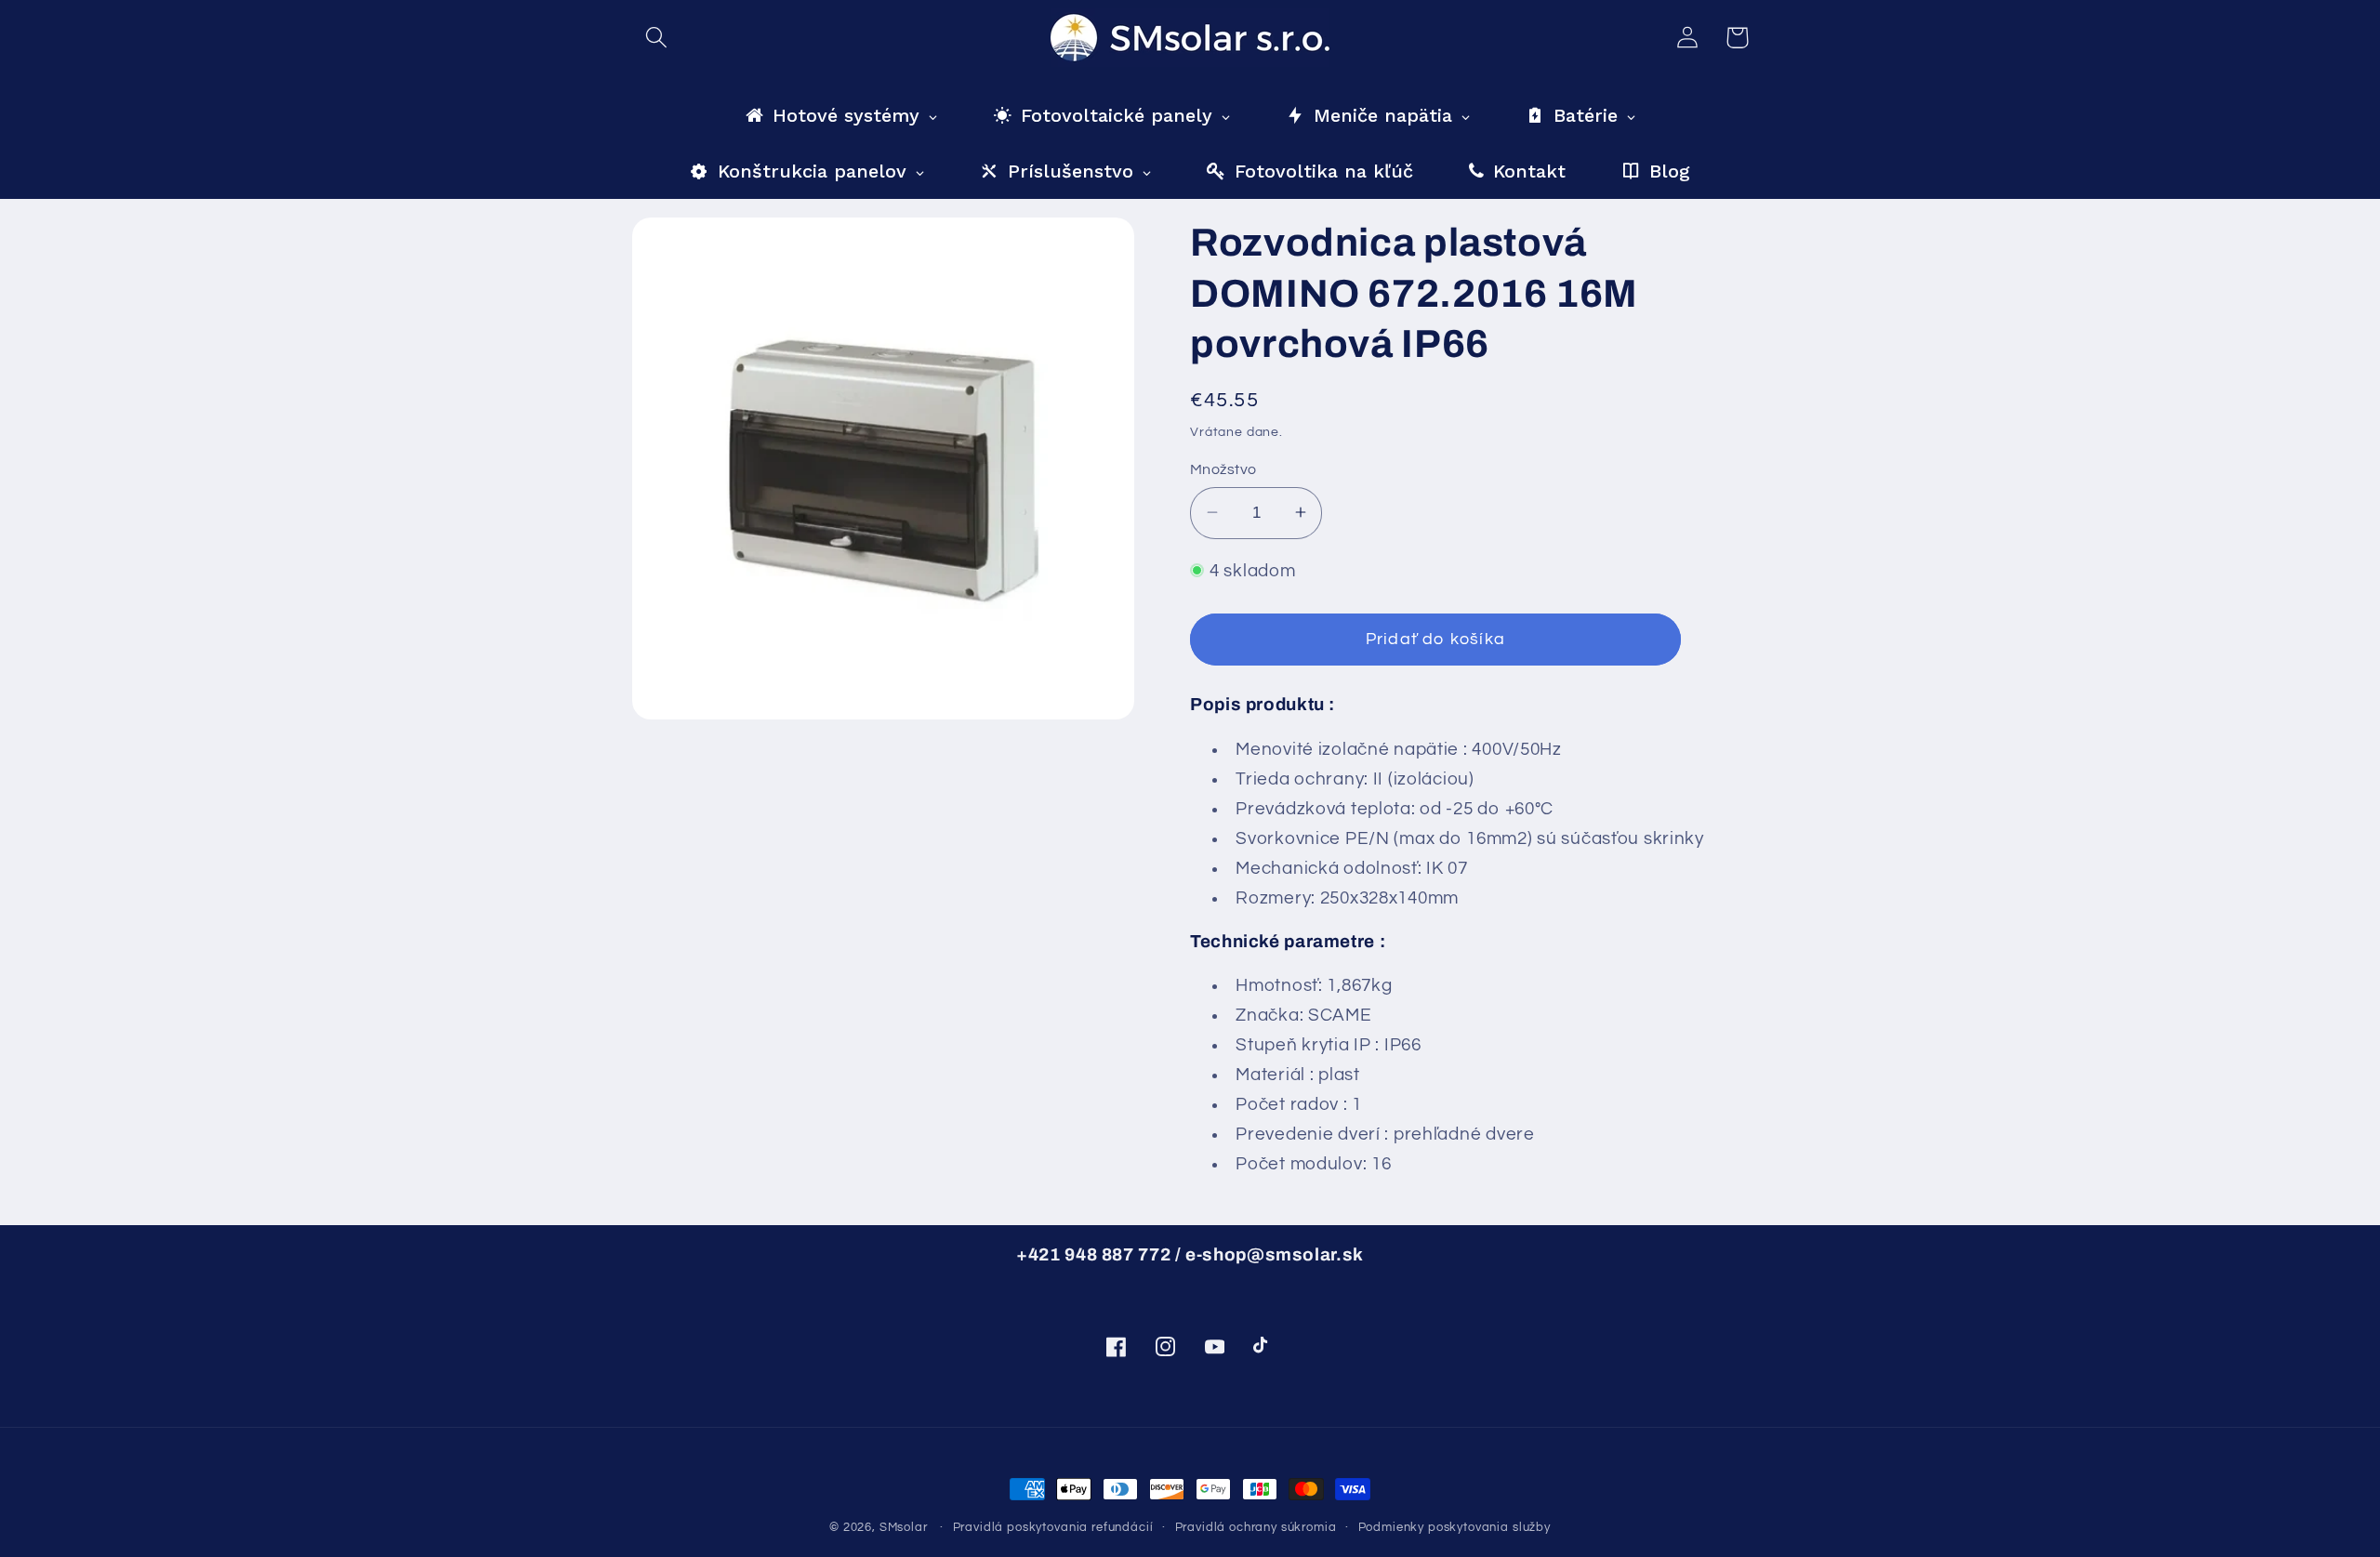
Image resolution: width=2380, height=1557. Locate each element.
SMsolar (904, 1527)
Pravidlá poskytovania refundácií (1053, 1527)
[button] (657, 38)
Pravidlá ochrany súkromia (1256, 1527)
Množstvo (1223, 469)
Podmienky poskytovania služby (1454, 1527)
